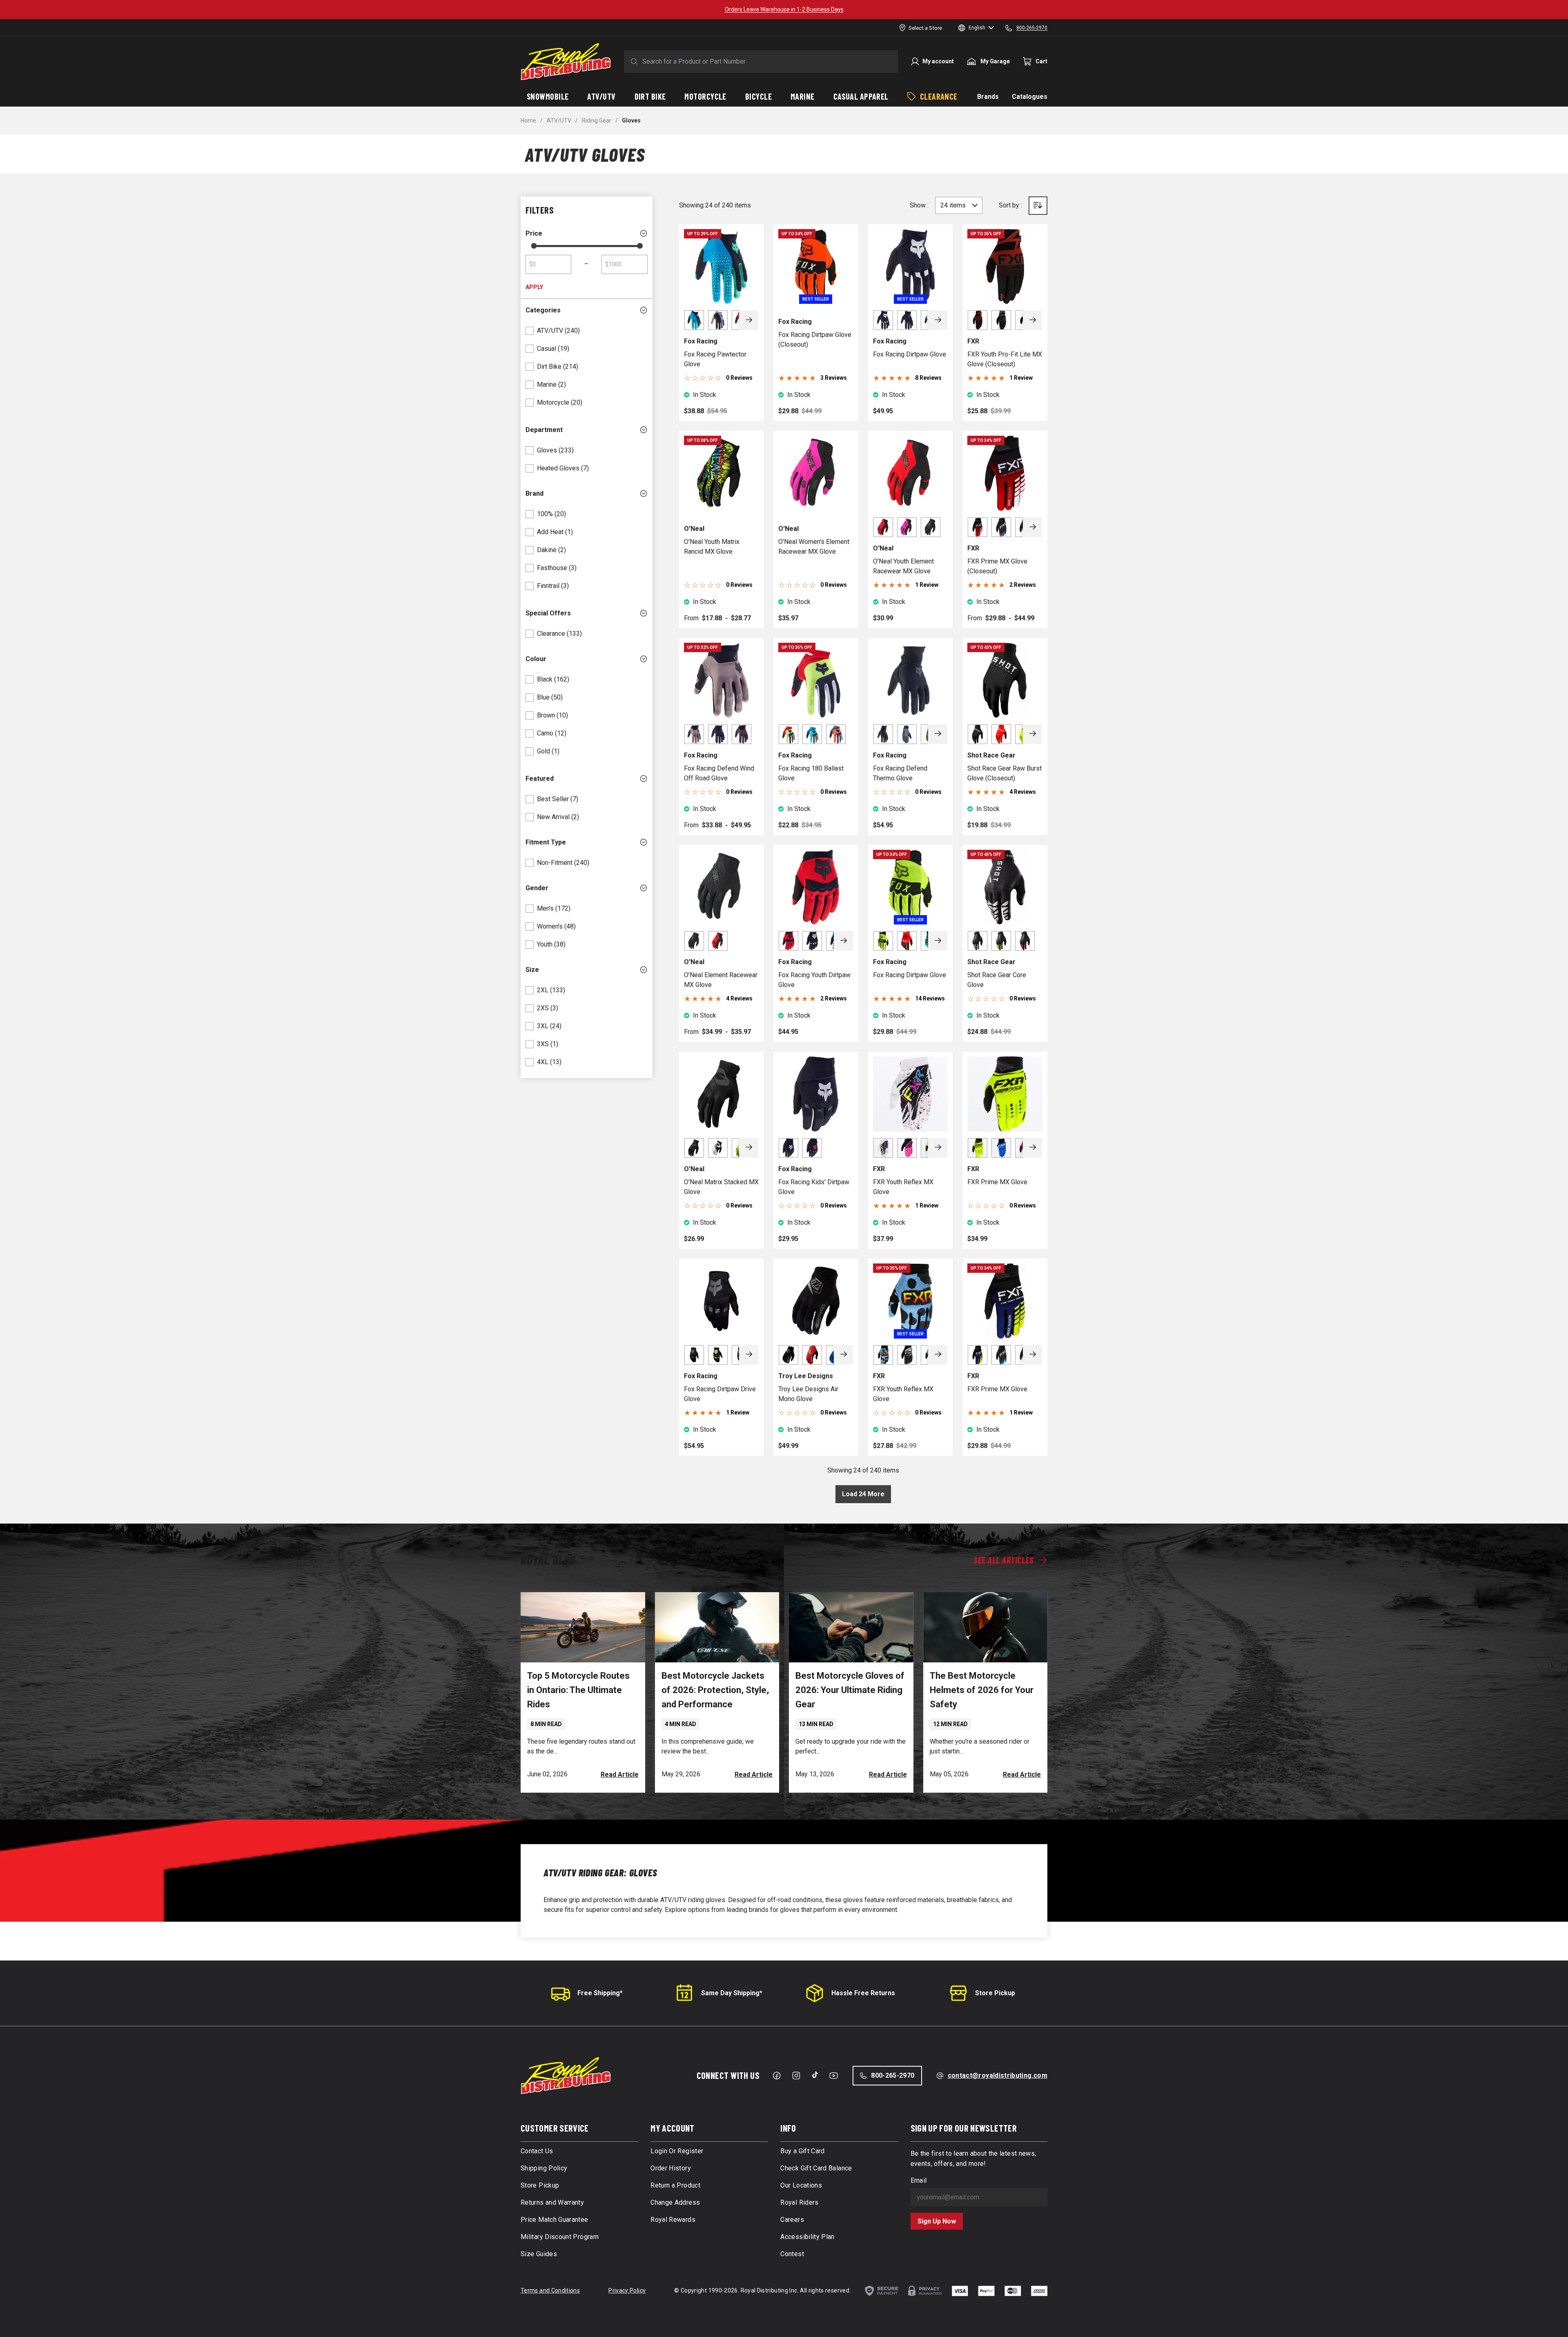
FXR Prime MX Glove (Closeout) (997, 566)
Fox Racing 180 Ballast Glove (811, 773)
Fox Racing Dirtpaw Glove (910, 354)
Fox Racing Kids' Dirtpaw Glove (814, 1187)
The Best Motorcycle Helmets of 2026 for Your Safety (982, 1690)
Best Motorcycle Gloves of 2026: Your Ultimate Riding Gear (850, 1690)
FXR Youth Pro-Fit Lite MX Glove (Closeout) (1005, 359)
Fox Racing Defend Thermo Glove (900, 773)
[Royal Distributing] (566, 62)
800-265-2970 (893, 2075)
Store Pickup (995, 1993)
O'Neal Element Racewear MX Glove (721, 980)
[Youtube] (834, 2076)
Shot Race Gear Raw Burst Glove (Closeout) (1004, 773)
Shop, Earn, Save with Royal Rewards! (784, 9)
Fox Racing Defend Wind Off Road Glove (719, 773)
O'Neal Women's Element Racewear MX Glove (814, 547)
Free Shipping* (600, 1993)
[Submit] (633, 62)
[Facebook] (777, 2076)
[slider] (534, 246)
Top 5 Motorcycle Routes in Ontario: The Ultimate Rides (578, 1690)
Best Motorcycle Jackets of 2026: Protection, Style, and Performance (715, 1690)
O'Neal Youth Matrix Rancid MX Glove (712, 547)
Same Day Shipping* (732, 1993)
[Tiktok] (815, 2075)
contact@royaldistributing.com (998, 2075)
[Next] (749, 320)
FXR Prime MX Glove (997, 1182)
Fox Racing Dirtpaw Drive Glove (720, 1394)
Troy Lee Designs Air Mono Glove (808, 1394)
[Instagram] (796, 2076)
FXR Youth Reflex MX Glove (903, 1187)
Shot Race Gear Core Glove (997, 980)
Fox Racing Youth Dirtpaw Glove (814, 980)
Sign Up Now (937, 2221)
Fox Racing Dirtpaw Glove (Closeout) (815, 340)
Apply (534, 287)
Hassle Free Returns (863, 1993)
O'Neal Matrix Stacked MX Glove (721, 1187)
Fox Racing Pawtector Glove (715, 359)
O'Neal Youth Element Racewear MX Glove (903, 566)
